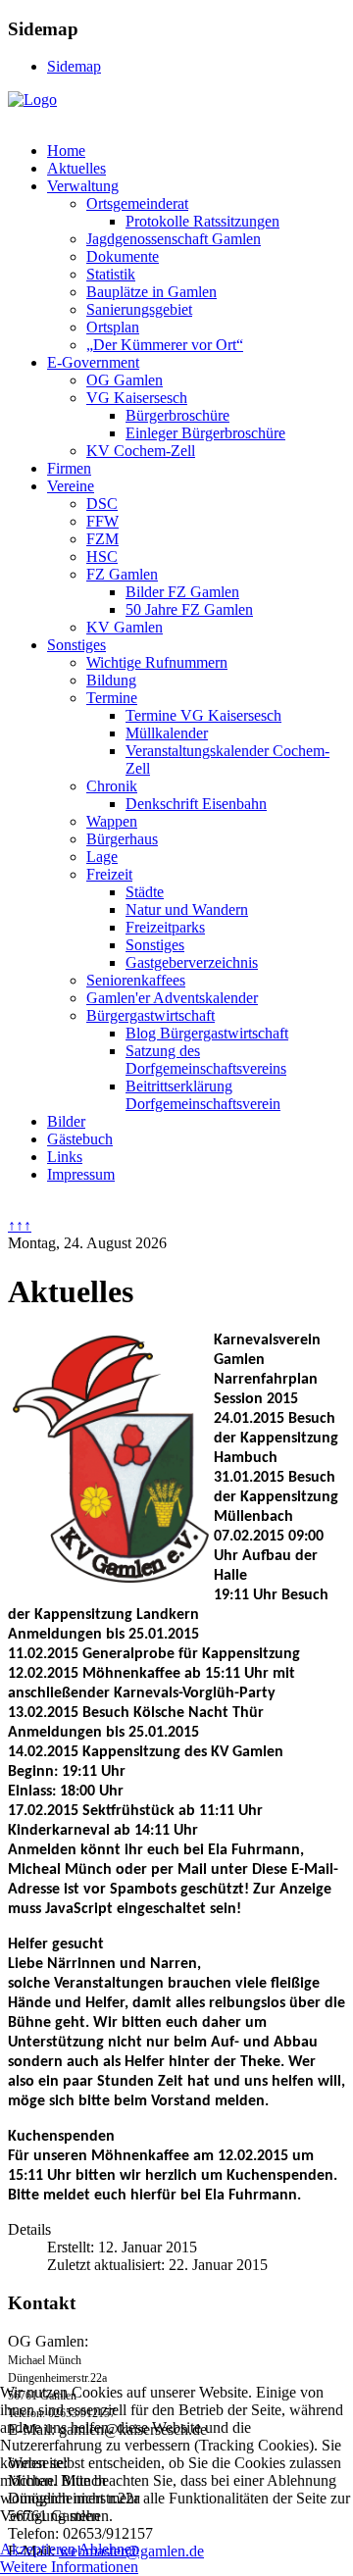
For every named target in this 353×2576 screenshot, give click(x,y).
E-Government (93, 362)
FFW (102, 521)
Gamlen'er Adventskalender (172, 998)
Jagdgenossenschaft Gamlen (174, 239)
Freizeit (109, 874)
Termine (112, 698)
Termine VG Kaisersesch (203, 715)
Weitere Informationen (69, 2567)
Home (66, 151)
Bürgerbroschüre (177, 415)
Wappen (112, 821)
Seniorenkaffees (136, 980)
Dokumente (123, 256)
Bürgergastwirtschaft (151, 1015)
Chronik (112, 786)
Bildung (111, 680)
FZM (102, 539)
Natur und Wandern (187, 909)
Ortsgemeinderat (137, 203)
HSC (102, 556)
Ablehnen (109, 2549)
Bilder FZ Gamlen (182, 592)
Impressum (81, 1174)
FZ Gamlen (122, 574)
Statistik (111, 274)
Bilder (66, 1121)
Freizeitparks (165, 927)
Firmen (69, 468)
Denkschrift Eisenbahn (196, 804)
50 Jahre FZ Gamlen (189, 609)
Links (65, 1157)
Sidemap (74, 66)
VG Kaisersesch (137, 398)
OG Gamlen (125, 380)
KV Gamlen (125, 627)
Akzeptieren (38, 2549)
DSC (102, 504)
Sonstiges (76, 645)
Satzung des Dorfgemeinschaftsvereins (206, 1060)
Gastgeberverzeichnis (192, 962)
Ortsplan (113, 327)
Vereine (71, 486)
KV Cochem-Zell (141, 451)
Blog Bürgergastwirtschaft (207, 1033)
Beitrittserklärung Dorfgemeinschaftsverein (203, 1095)
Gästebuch (80, 1139)
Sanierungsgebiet (139, 309)
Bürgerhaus (122, 839)
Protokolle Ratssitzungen (202, 221)
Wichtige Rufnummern (157, 662)
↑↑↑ (20, 1225)
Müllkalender (167, 733)
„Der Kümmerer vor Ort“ (165, 345)
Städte (145, 892)
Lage (102, 857)
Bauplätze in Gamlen (151, 292)
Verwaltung (83, 186)
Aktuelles (76, 168)
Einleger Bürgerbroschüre (205, 433)
